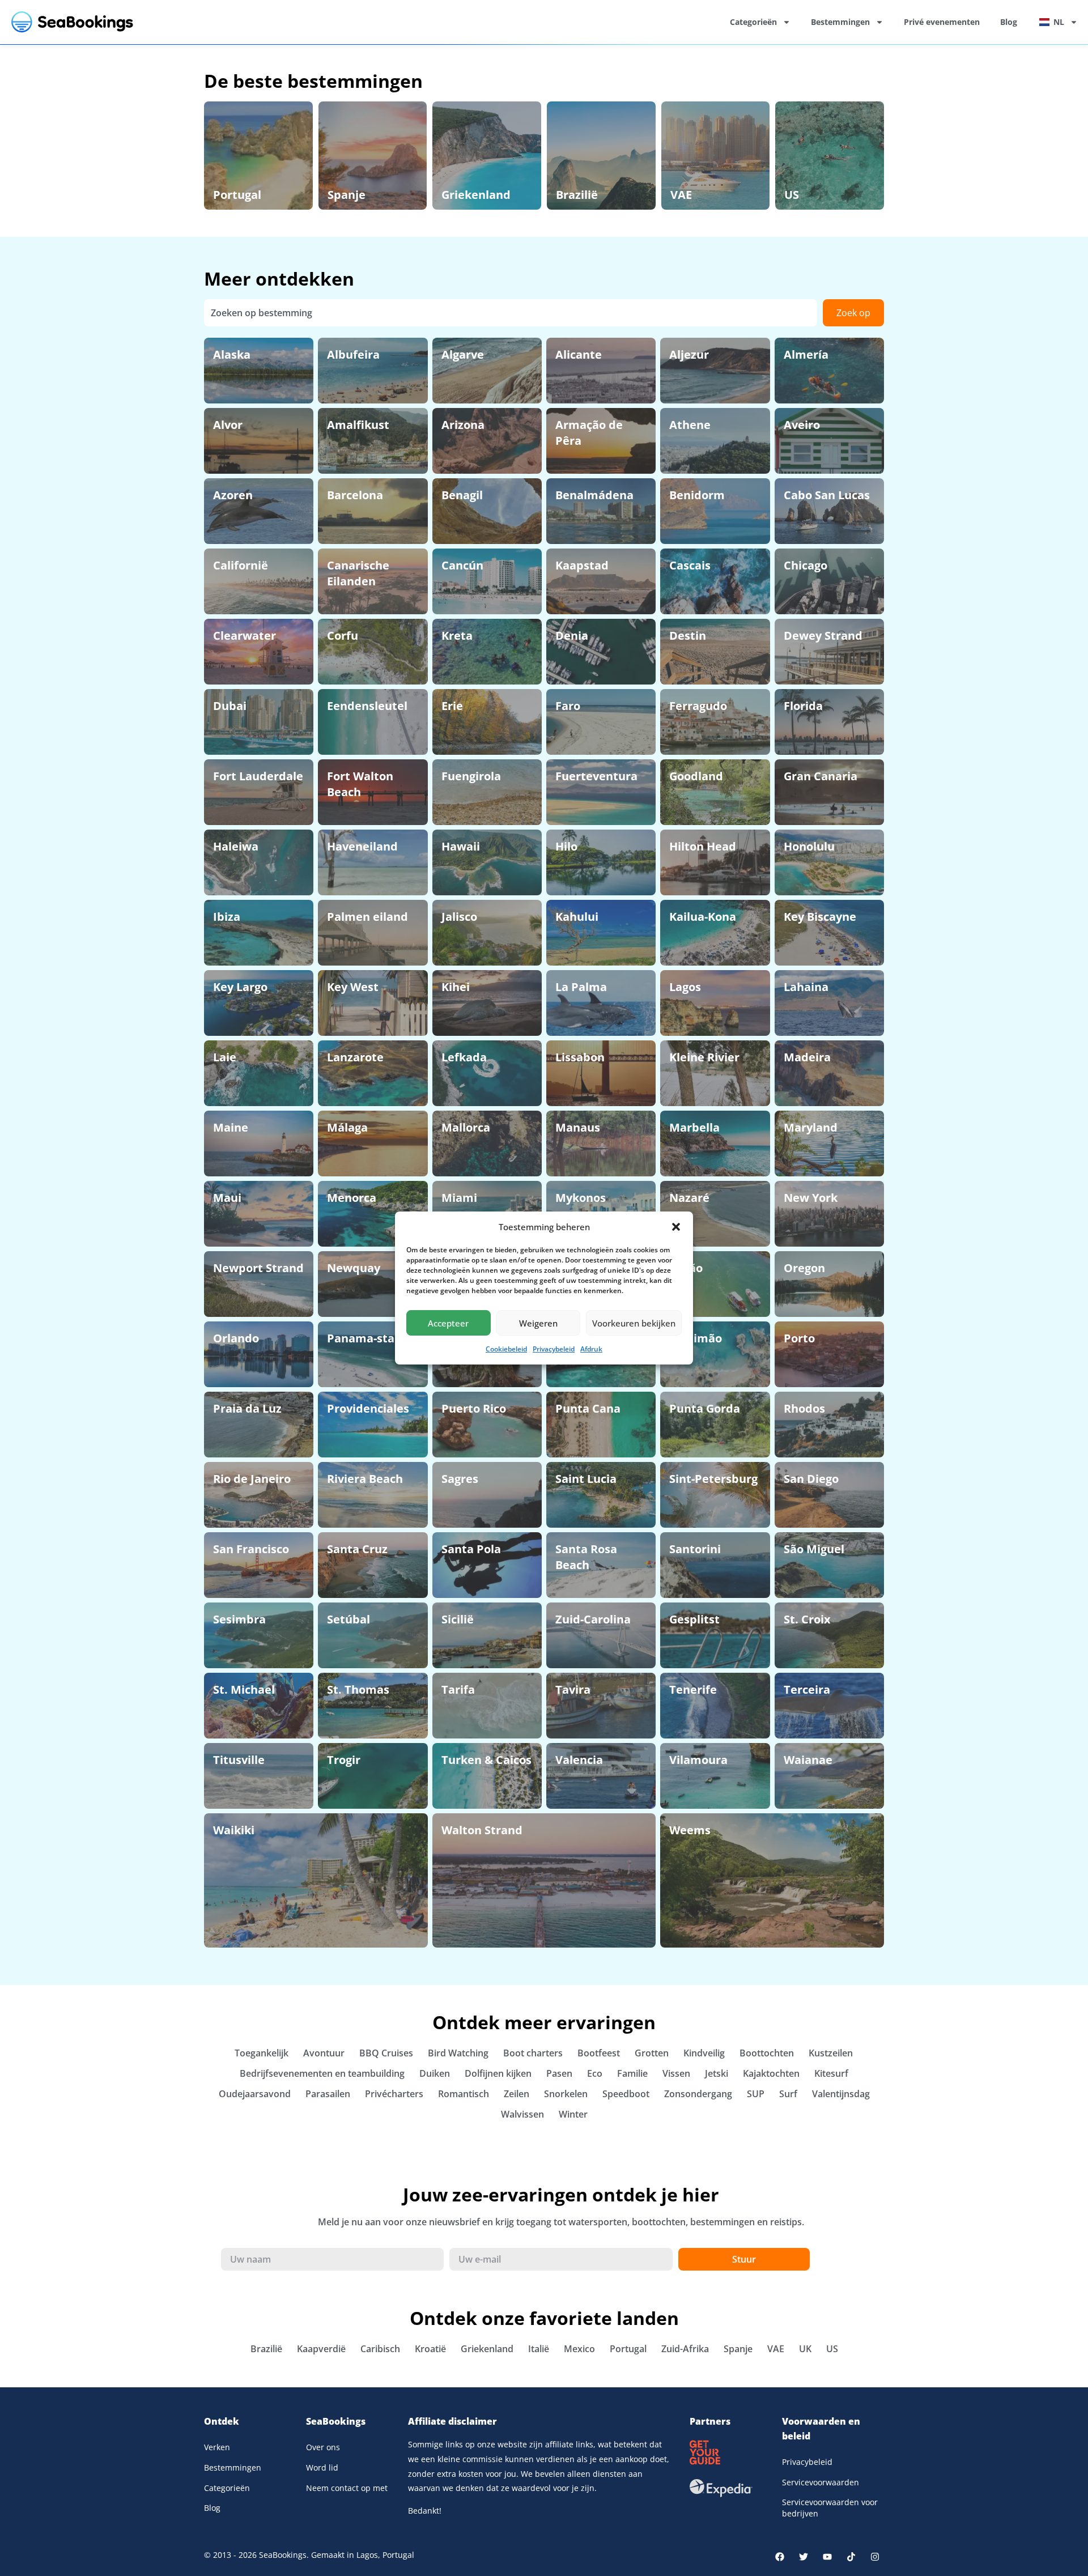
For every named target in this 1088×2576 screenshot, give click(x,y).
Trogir (344, 1760)
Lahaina (806, 987)
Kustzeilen (831, 2053)
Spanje (347, 195)
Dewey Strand (823, 636)
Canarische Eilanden (358, 573)
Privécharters (394, 2094)
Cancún (462, 565)
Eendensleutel (367, 706)
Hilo (566, 846)
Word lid (322, 2467)
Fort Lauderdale (258, 776)
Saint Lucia (586, 1479)
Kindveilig (704, 2053)
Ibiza (227, 917)
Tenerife (693, 1689)
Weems (690, 1830)
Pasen (559, 2073)
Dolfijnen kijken (498, 2073)
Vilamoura (698, 1760)
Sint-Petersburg (713, 1479)
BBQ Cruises (386, 2053)
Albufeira (353, 354)
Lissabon (580, 1057)
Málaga (347, 1127)
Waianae (808, 1760)
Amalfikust (358, 425)
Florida (803, 706)
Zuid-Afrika (685, 2349)
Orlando (236, 1338)
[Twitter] (804, 2557)
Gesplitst (694, 1619)
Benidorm (697, 495)
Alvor (228, 425)
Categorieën (753, 22)
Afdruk (591, 1349)
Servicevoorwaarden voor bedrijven (830, 2508)
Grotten (652, 2053)
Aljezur (689, 354)
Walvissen (522, 2114)
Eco (595, 2073)
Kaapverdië (321, 2349)
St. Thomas (358, 1689)
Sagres (460, 1479)
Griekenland (476, 195)
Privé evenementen (942, 22)
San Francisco (251, 1549)
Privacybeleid (554, 1349)
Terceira (807, 1689)
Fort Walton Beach (360, 784)
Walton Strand (482, 1830)
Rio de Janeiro (252, 1479)
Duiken (435, 2073)
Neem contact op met (347, 2488)
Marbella (694, 1127)
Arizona (463, 425)
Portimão (696, 1338)
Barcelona (355, 495)
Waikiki (234, 1830)
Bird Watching (458, 2053)
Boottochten (767, 2053)
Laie (225, 1057)
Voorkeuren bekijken (634, 1323)
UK (805, 2349)
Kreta (457, 636)
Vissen (676, 2073)
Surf (788, 2094)
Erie (452, 706)
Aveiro (802, 425)
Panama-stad (364, 1338)
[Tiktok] (851, 2557)
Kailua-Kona (703, 917)
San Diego (811, 1479)
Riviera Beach (365, 1479)
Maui (227, 1198)
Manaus (578, 1127)
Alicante (579, 354)
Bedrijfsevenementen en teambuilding (322, 2073)
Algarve (463, 354)
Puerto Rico (474, 1408)
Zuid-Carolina (593, 1619)
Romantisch (464, 2094)
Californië (241, 565)
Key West (353, 987)
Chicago (806, 565)
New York (811, 1198)
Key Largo (240, 987)
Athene (690, 425)
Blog (1009, 22)
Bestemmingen (840, 22)
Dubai (230, 706)
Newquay (354, 1268)
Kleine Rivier (704, 1057)
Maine (231, 1127)
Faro (568, 706)
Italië (539, 2349)
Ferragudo (698, 706)
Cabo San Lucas (827, 495)
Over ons (323, 2447)
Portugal (237, 195)
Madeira (807, 1057)
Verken (217, 2447)
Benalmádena (594, 495)
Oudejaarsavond (255, 2094)
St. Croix (807, 1619)
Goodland (696, 776)
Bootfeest (599, 2053)
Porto (799, 1338)
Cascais (690, 565)
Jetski (717, 2073)
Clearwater (245, 636)
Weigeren (538, 1323)
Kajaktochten (771, 2073)
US (792, 195)
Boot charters (533, 2053)
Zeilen (517, 2094)
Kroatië (430, 2349)
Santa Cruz (357, 1549)
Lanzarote (355, 1057)
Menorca (352, 1198)
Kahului (577, 917)
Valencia (579, 1760)
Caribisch (380, 2349)
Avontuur (324, 2053)
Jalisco (459, 917)
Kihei (456, 987)
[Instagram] (875, 2557)
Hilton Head (703, 846)
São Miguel (814, 1549)
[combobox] (511, 313)
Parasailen (328, 2094)
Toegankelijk (262, 2053)
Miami (459, 1198)
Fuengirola (471, 776)
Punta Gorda (705, 1408)
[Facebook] (780, 2557)
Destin (688, 636)
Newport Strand (258, 1268)
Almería (806, 354)
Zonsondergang (698, 2094)
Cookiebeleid (506, 1349)
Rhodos (804, 1408)
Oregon (804, 1268)
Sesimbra (239, 1619)
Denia (572, 636)
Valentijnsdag (841, 2094)
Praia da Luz (247, 1408)
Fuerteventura (596, 776)
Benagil (462, 495)
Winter (573, 2114)
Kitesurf (831, 2073)
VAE (681, 195)
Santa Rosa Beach (586, 1557)
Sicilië (458, 1619)
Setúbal (348, 1619)
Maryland (811, 1127)
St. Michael (244, 1689)
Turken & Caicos (486, 1760)
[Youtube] (827, 2557)
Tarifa (458, 1689)
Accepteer (448, 1323)
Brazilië (577, 195)
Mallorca (466, 1127)
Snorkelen (566, 2094)
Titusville (239, 1760)
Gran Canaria (821, 776)
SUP (756, 2094)
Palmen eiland (367, 917)
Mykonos (581, 1198)
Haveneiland (362, 846)
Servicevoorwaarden (821, 2482)
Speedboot (626, 2094)
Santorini (695, 1549)
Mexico (579, 2349)
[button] (676, 1227)
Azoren (233, 495)
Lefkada (464, 1057)
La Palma (581, 987)
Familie (632, 2073)
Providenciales (368, 1408)
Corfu (343, 636)
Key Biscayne (820, 917)
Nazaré (689, 1198)
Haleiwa (236, 846)
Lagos (685, 987)
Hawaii (461, 846)
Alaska (232, 354)
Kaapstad (582, 565)
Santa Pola (471, 1549)
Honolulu (809, 846)
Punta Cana (588, 1408)
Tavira (573, 1689)
